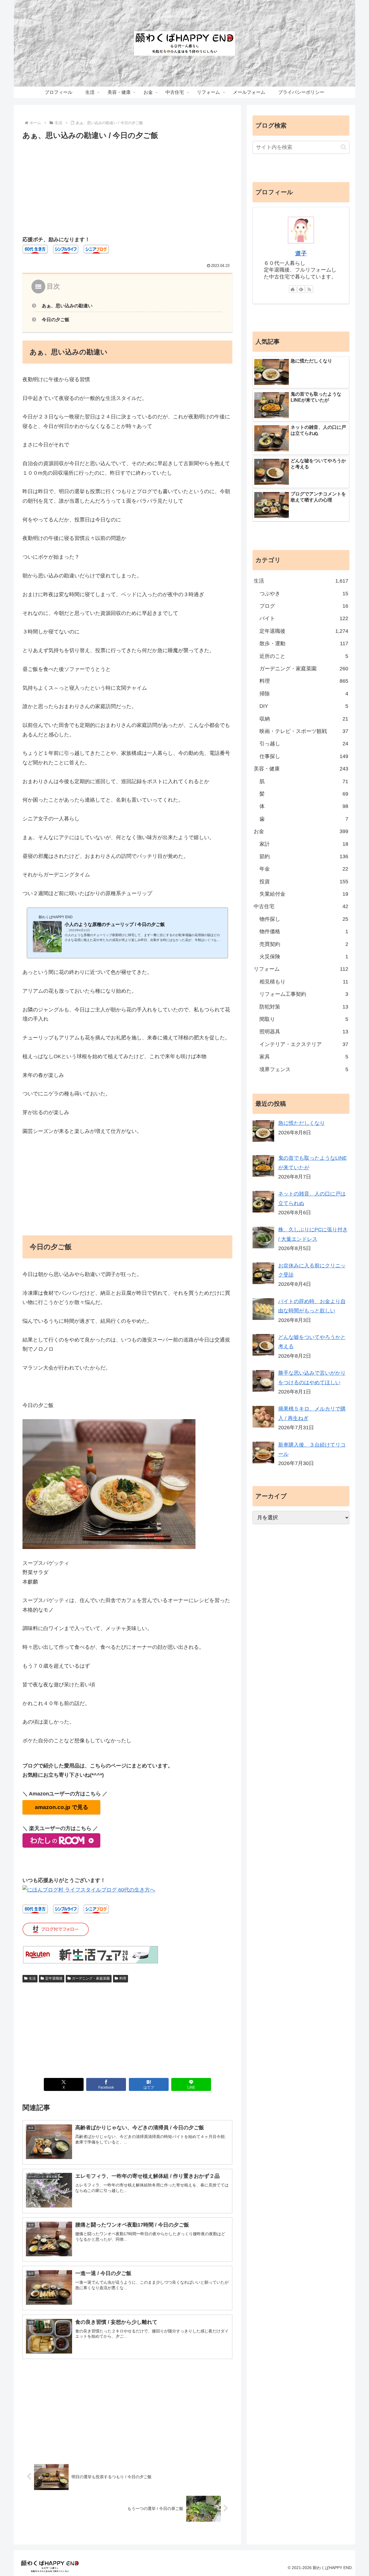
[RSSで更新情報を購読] (309, 289)
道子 (301, 253)
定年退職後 (54, 1978)
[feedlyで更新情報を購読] (301, 289)
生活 (32, 1978)
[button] (343, 147)
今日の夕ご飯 (56, 319)
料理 (123, 1978)
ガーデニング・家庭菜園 (91, 1978)
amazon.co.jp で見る (62, 1807)
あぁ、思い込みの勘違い (67, 306)
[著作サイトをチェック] (293, 289)
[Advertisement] (127, 185)
